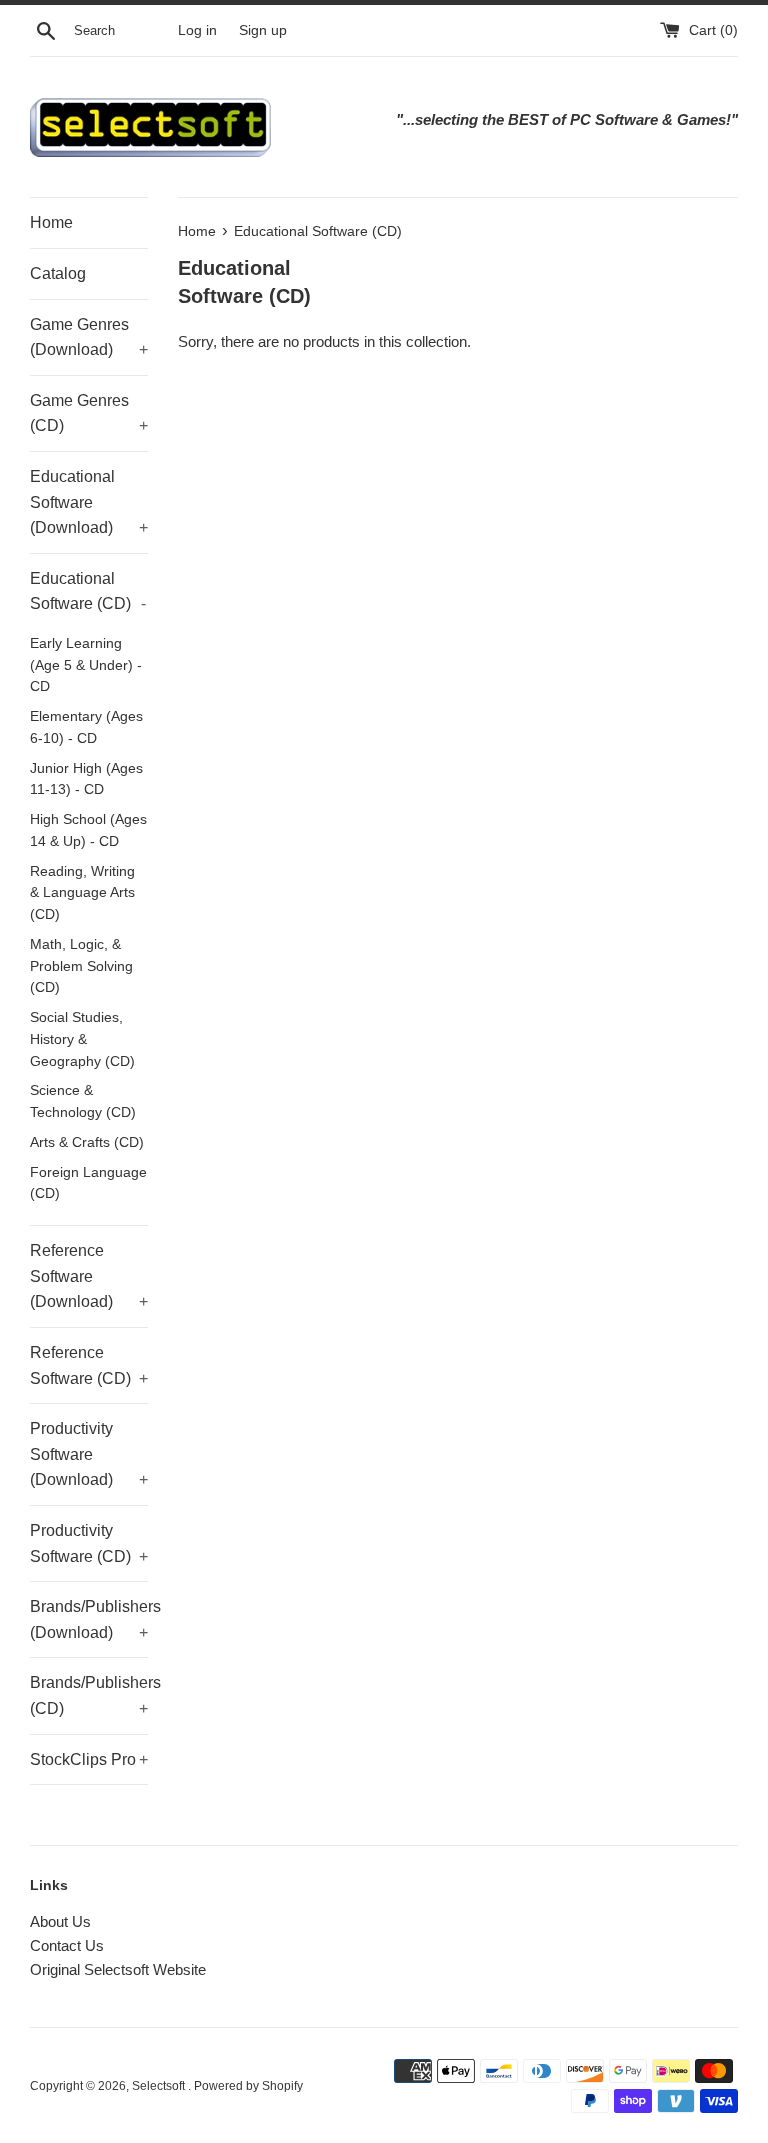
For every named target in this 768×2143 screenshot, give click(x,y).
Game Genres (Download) (89, 337)
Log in (197, 30)
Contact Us (67, 1945)
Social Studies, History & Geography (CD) (82, 1039)
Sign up (263, 30)
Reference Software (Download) (89, 1276)
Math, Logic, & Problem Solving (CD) (81, 966)
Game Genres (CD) (89, 413)
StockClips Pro (89, 1759)
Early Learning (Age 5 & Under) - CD (86, 665)
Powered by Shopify (248, 2086)
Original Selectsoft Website (118, 1969)
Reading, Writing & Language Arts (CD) (82, 893)
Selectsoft (160, 2086)
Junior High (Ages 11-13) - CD (86, 779)
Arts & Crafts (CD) (87, 1142)
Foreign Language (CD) (88, 1183)
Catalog (58, 273)
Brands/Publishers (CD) (89, 1695)
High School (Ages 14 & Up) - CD (88, 830)
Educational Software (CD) (88, 591)
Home (51, 222)
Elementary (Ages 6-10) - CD (86, 727)
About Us (60, 1921)
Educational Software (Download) (89, 502)
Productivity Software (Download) (89, 1454)
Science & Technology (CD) (83, 1101)
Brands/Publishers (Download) (89, 1619)
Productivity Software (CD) (89, 1543)
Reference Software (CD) (89, 1365)
